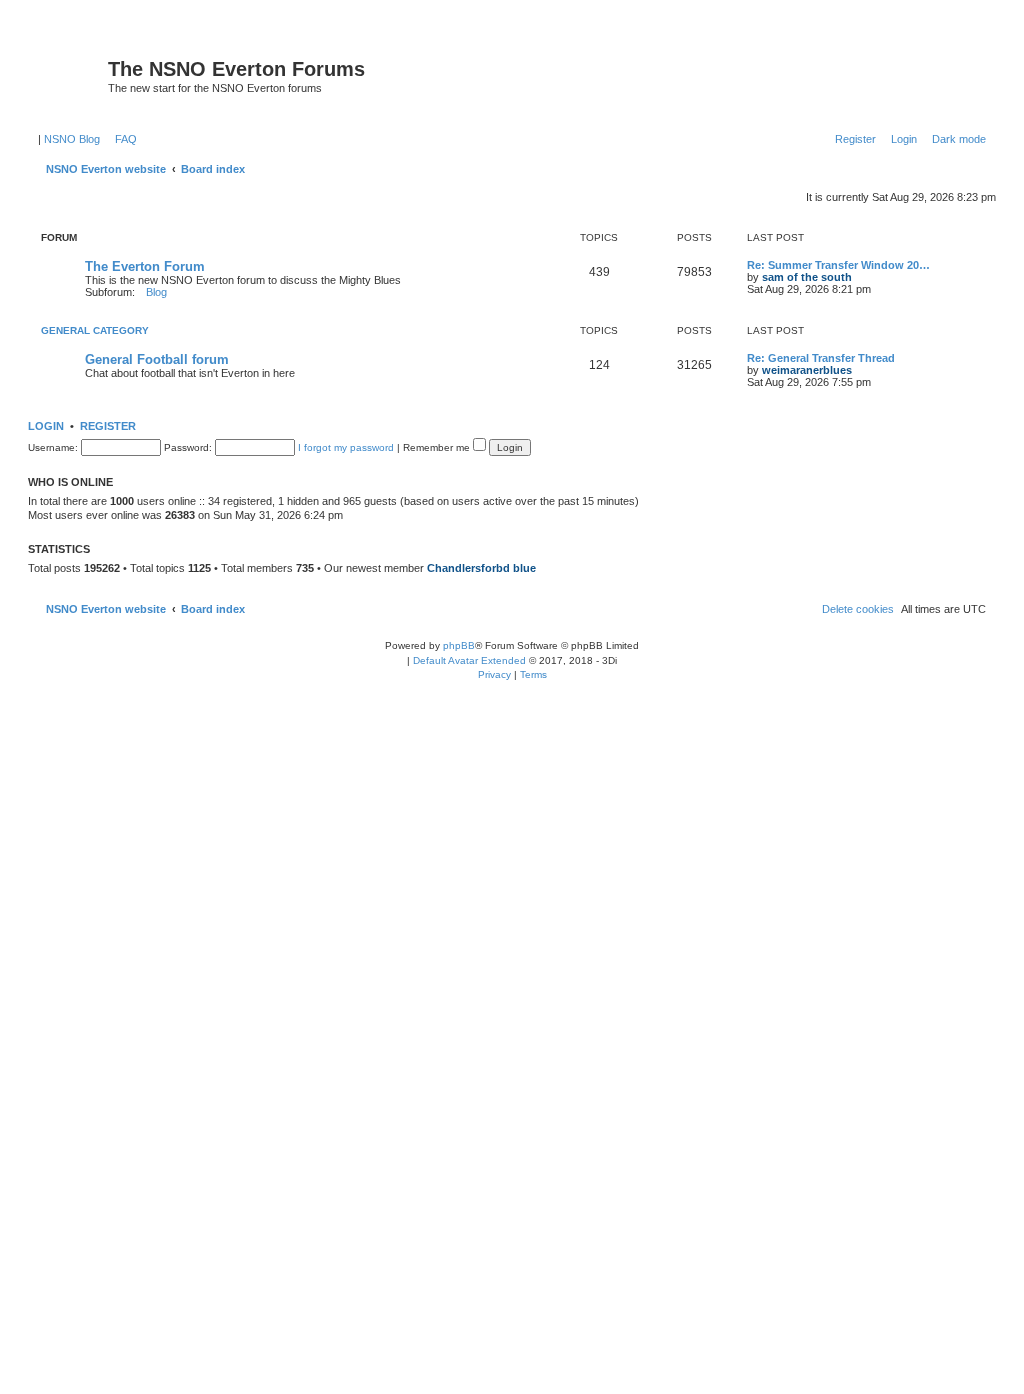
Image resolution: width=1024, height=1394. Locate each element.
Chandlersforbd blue (481, 568)
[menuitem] (122, 139)
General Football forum (157, 359)
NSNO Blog (72, 139)
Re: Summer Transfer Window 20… (838, 265)
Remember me (438, 447)
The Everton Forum (145, 266)
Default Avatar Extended (469, 660)
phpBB (459, 645)
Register (108, 426)
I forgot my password (346, 447)
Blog (156, 292)
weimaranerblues (807, 370)
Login (46, 426)
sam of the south (807, 277)
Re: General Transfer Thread (821, 358)
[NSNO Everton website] (70, 75)
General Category (95, 330)
